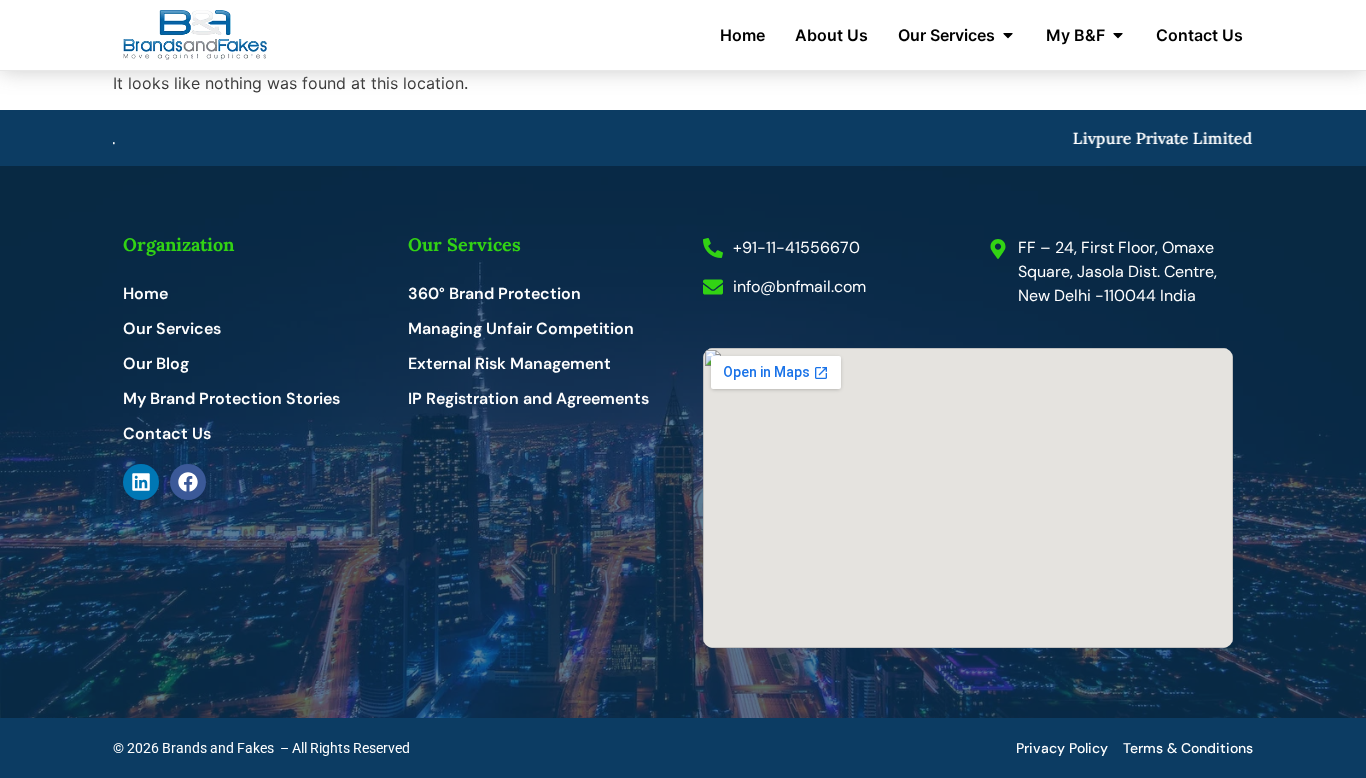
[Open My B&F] (1118, 35)
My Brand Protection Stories (231, 399)
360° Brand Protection (494, 294)
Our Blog (156, 364)
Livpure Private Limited (1155, 138)
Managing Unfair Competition (521, 329)
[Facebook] (188, 482)
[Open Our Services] (1008, 35)
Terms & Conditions (1188, 748)
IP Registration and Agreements (528, 399)
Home (145, 294)
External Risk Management (509, 364)
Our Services (172, 329)
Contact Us (167, 434)
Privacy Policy (1062, 748)
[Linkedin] (141, 482)
